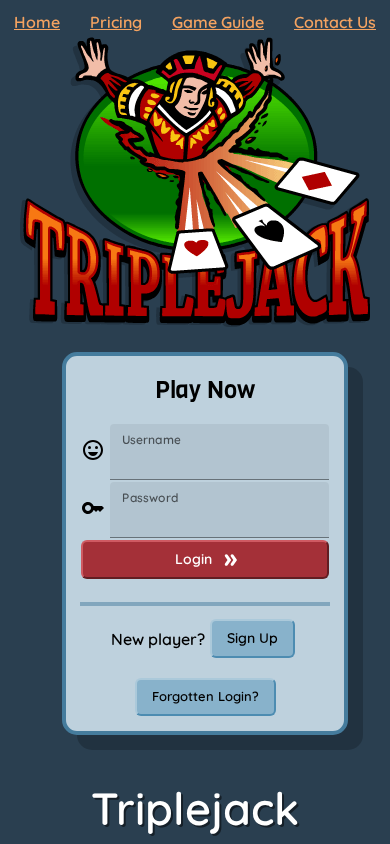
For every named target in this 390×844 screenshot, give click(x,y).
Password (150, 497)
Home (37, 22)
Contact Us (335, 22)
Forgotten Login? (205, 696)
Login (193, 559)
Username (151, 439)
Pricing (116, 22)
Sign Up (252, 638)
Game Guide (218, 22)
